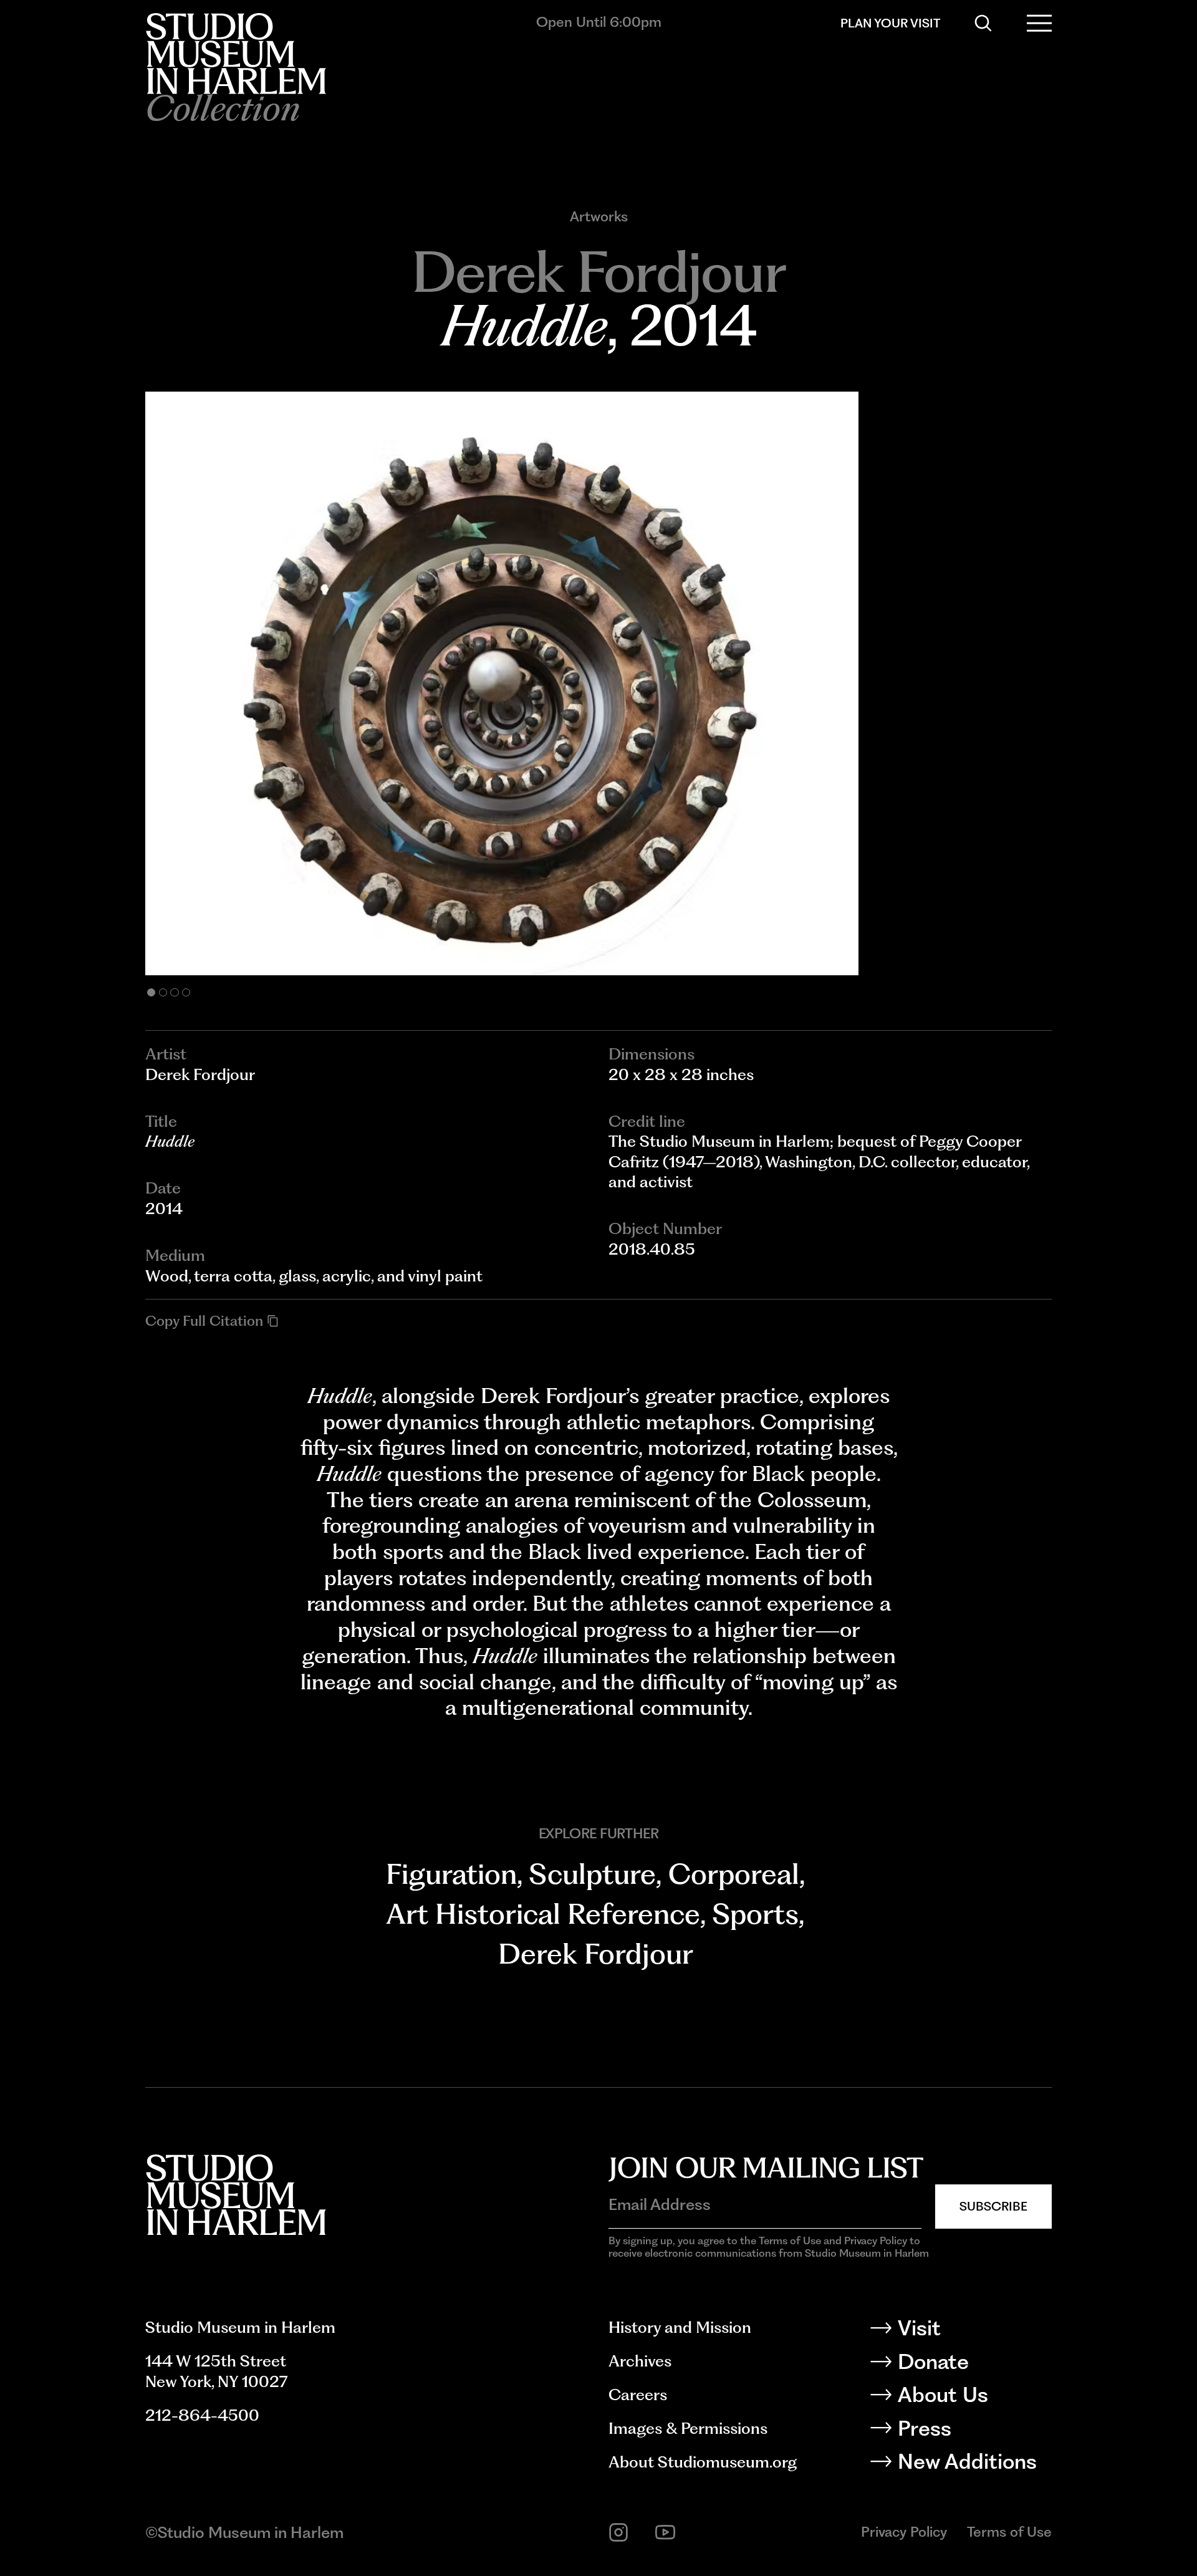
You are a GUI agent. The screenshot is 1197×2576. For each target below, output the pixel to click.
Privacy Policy (904, 2532)
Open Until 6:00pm (599, 22)
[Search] (983, 23)
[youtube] (665, 2532)
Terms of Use (1009, 2532)
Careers (638, 2395)
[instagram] (618, 2532)
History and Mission (680, 2327)
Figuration (451, 1874)
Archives (640, 2361)
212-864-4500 (202, 2415)
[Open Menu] (1039, 23)
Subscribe (993, 2206)
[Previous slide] (372, 683)
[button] (151, 992)
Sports (756, 1914)
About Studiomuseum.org (703, 2462)
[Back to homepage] (236, 54)
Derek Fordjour (595, 1954)
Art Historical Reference (543, 1914)
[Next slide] (825, 683)
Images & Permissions (688, 2428)
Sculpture (593, 1874)
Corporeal (734, 1874)
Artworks (599, 217)
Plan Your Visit (890, 23)
